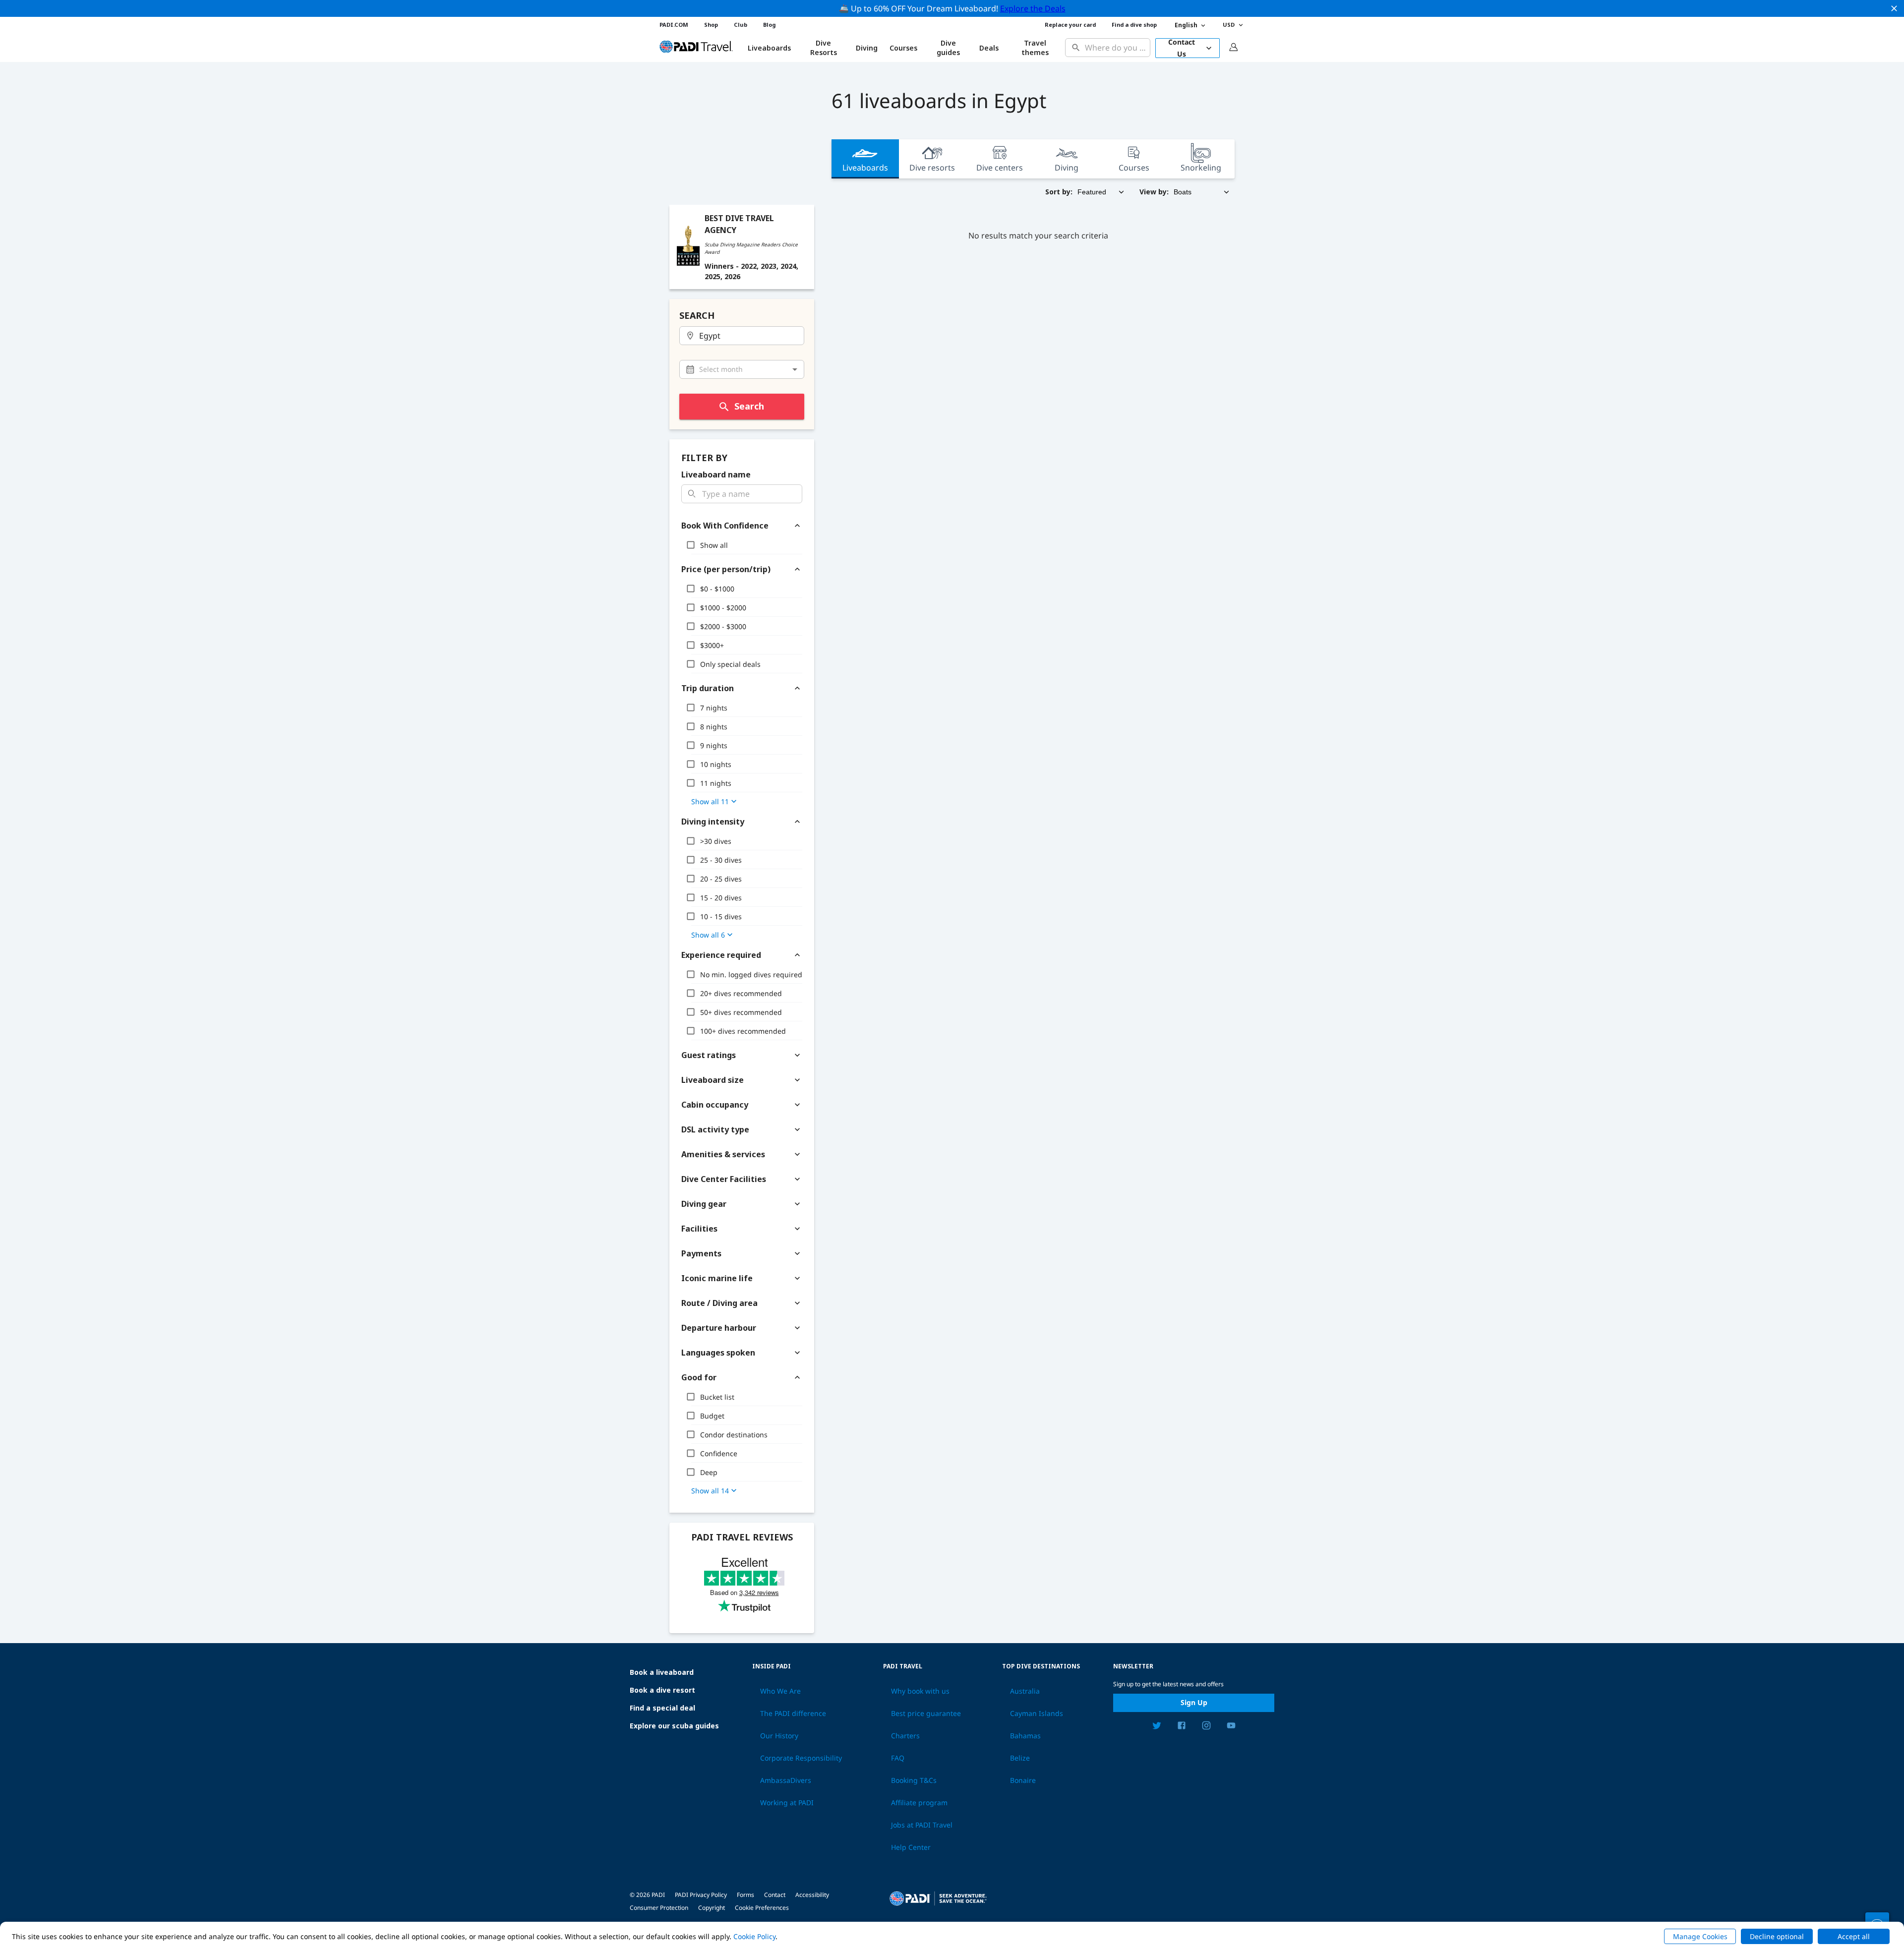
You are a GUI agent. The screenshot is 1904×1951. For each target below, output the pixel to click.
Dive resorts (932, 168)
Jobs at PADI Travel (922, 1825)
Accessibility (812, 1895)
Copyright (712, 1908)
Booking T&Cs (914, 1780)
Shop (711, 25)
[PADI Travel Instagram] (1206, 1727)
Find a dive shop (1134, 25)
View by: (1154, 192)
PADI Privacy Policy (701, 1895)
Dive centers (1000, 168)
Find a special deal (662, 1708)
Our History (779, 1736)
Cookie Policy (754, 1936)
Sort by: (1059, 192)
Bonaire (1023, 1780)
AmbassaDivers (786, 1780)
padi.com (674, 25)
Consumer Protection (659, 1908)
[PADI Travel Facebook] (1182, 1727)
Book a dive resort (662, 1690)
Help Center (911, 1847)
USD (1229, 25)
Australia (1025, 1691)
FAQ (898, 1758)
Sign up (1194, 1702)
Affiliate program (919, 1803)
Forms (745, 1895)
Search (749, 406)
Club (741, 25)
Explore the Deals (1033, 8)
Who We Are (780, 1691)
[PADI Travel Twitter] (1157, 1727)
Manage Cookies (1700, 1936)
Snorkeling (1201, 168)
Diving (867, 48)
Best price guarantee (926, 1714)
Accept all (1854, 1936)
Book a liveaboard (662, 1672)
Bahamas (1025, 1736)
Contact (775, 1895)
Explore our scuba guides (674, 1726)
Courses (903, 48)
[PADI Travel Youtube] (1231, 1727)
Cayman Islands (1037, 1714)
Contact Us (1182, 48)
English (1186, 25)
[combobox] (1115, 48)
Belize (1020, 1758)
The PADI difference (793, 1714)
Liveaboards (865, 168)
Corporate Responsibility (801, 1758)
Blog (769, 25)
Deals (989, 48)
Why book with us (920, 1691)
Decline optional (1777, 1936)
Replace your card (1070, 25)
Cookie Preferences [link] (762, 1908)
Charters (905, 1736)
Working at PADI (787, 1803)
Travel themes (1035, 48)
